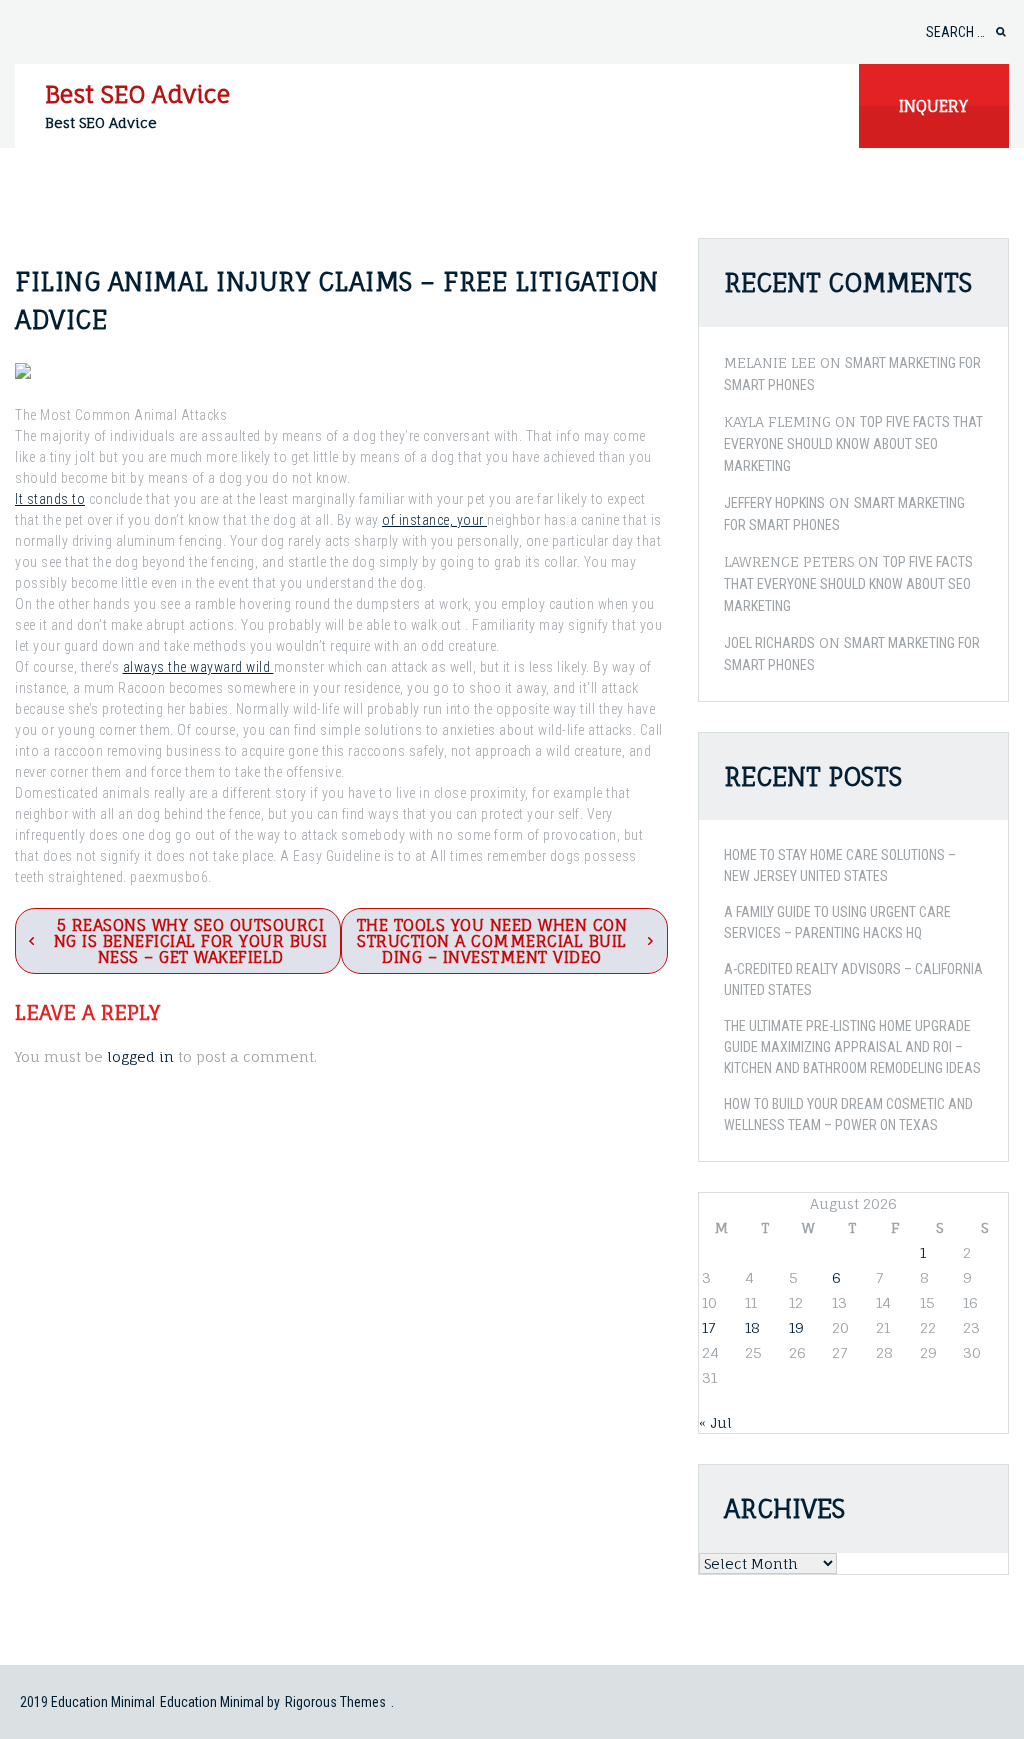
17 (708, 1327)
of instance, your (434, 520)
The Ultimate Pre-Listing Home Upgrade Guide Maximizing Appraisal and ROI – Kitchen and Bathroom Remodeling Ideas (852, 1047)
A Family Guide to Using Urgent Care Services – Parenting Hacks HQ (837, 922)
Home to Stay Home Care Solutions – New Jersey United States (840, 865)
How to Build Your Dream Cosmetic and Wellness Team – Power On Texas (848, 1114)
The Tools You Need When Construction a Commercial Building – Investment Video (492, 941)
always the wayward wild (198, 667)
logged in (140, 1056)
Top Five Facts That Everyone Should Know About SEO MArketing (853, 444)
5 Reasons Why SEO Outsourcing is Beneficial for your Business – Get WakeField (191, 941)
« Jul (715, 1422)
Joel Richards (769, 643)
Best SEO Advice (137, 94)
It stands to (50, 499)
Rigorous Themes (335, 1702)
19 (796, 1327)
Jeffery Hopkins (774, 503)
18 (752, 1327)
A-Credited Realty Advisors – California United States (853, 979)
